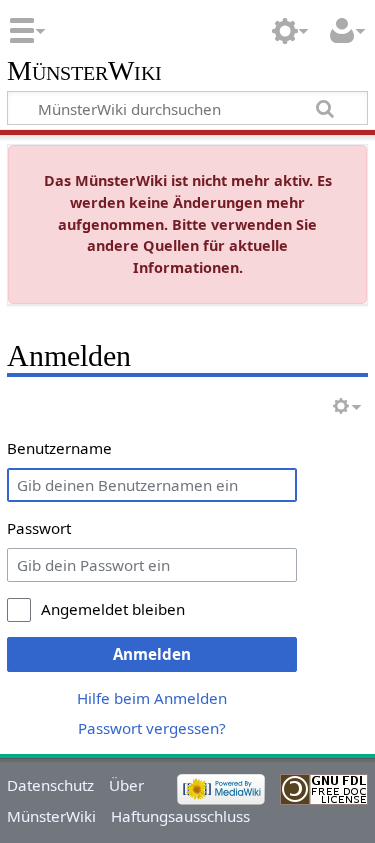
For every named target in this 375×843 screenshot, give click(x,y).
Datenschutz (50, 785)
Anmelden (152, 654)
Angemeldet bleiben (113, 609)
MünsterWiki (84, 71)
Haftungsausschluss (180, 816)
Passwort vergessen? (152, 728)
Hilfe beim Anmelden (152, 698)
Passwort (39, 528)
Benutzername (59, 448)
